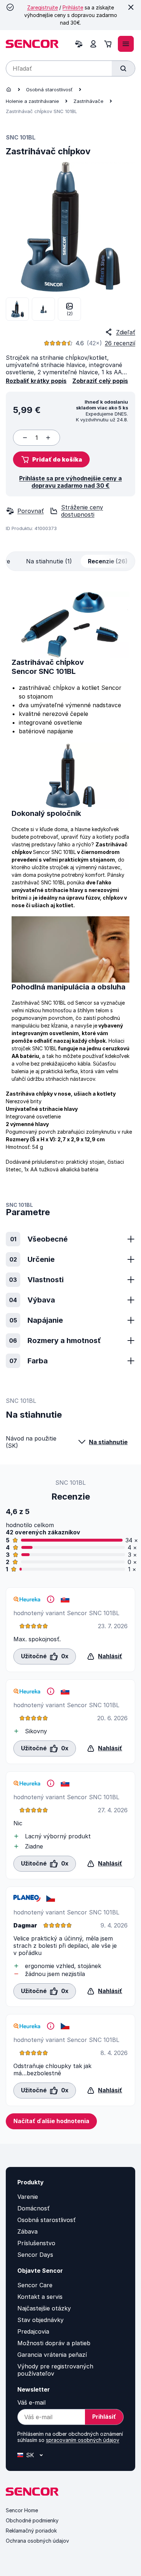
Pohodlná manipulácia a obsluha (69, 987)
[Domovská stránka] (9, 89)
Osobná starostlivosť (49, 89)
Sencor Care (35, 2285)
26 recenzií (120, 343)
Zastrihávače (88, 101)
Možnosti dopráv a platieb (54, 2343)
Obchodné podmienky (32, 2520)
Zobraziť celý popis (100, 381)
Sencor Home (22, 2510)
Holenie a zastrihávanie (32, 101)
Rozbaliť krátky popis (36, 381)
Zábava (27, 2231)
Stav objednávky (40, 2320)
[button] (51, 459)
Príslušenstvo (36, 2243)
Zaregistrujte (42, 7)
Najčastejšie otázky (44, 2308)
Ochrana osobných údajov (37, 2541)
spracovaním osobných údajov (83, 2440)
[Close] (131, 7)
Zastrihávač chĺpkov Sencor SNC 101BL (48, 667)
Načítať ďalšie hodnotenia (51, 2121)
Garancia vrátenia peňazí (52, 2355)
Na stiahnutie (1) (49, 561)
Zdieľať (126, 332)
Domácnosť (33, 2208)
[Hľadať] (123, 68)
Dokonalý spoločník (46, 813)
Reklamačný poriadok (31, 2531)
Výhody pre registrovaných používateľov (55, 2370)
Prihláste (73, 7)
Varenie (28, 2197)
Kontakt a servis (40, 2297)
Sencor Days (35, 2255)
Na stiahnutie (108, 1442)
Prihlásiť (104, 2417)
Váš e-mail (31, 2402)
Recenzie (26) (108, 561)
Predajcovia (33, 2331)
